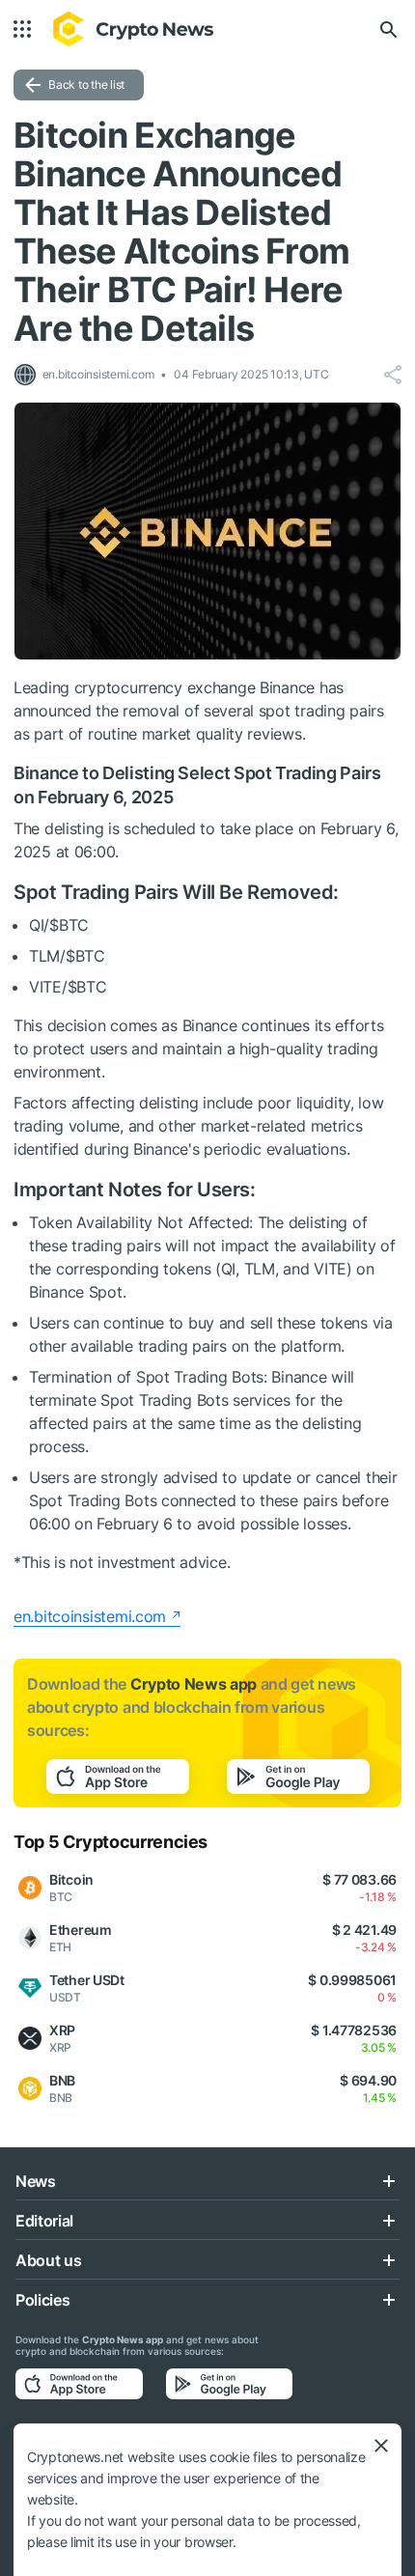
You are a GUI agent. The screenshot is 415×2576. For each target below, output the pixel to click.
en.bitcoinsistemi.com (90, 1616)
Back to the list (86, 84)
